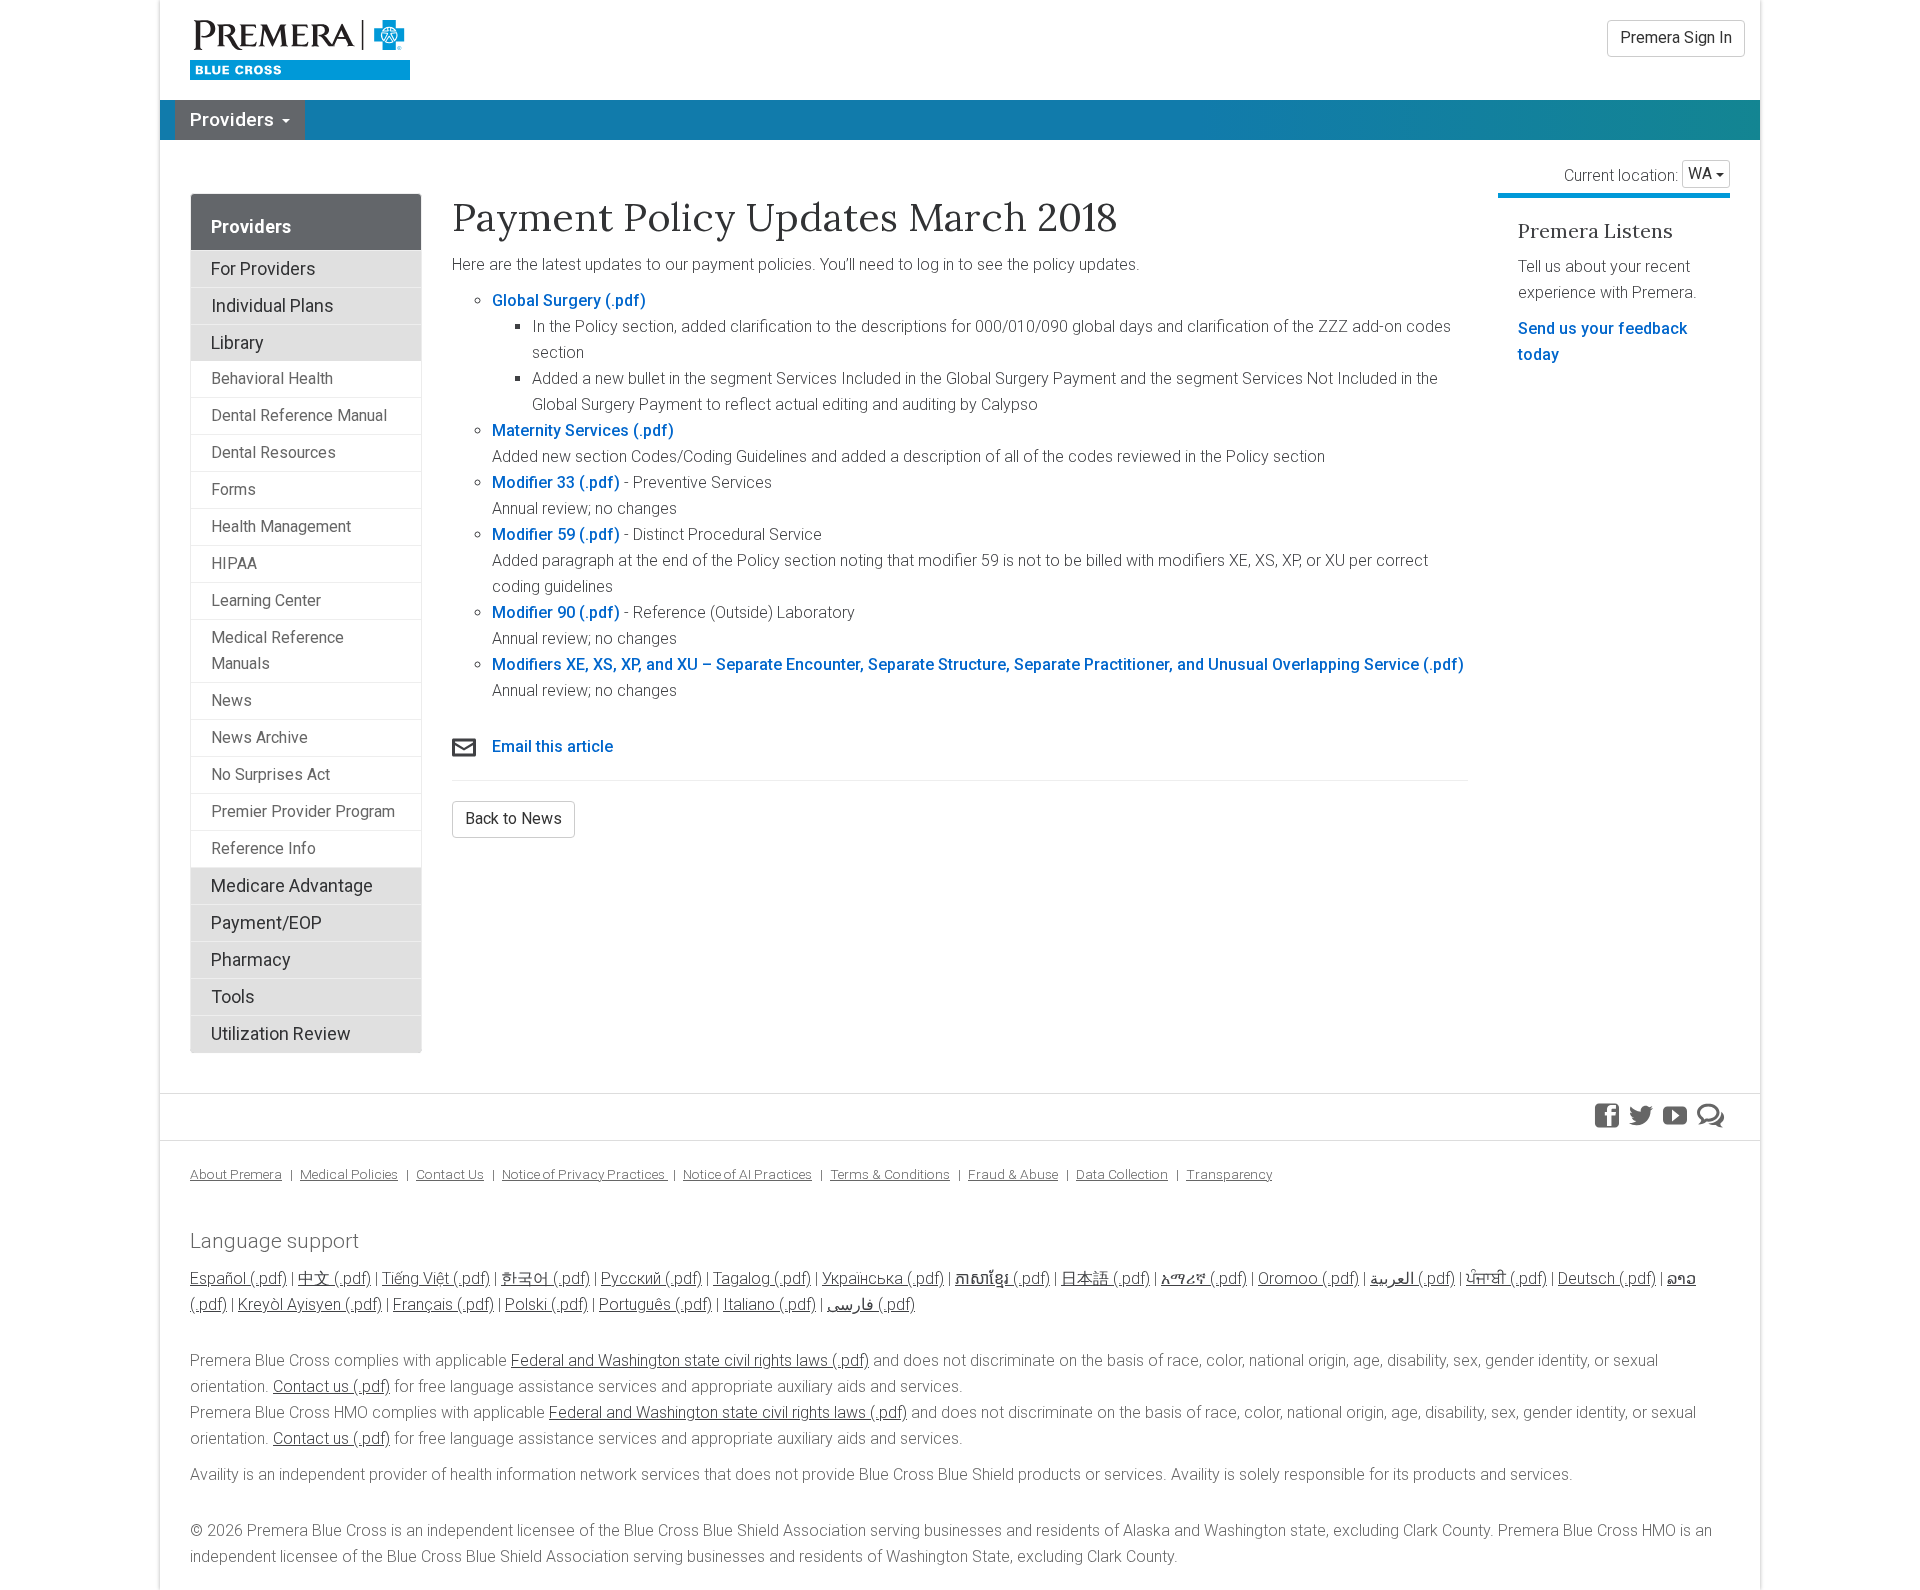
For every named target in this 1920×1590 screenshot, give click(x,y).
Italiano (749, 1304)
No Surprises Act (270, 774)
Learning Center (266, 600)
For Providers (263, 268)
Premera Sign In (1676, 37)
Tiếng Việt (415, 1278)
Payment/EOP (266, 922)
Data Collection (1122, 1174)
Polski (526, 1304)
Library (237, 342)
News (231, 700)
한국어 (525, 1278)
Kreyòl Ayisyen (289, 1304)
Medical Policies (349, 1174)
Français (423, 1304)
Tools (233, 996)
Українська (862, 1278)
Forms (233, 489)
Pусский (631, 1278)
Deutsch (1586, 1278)
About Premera (236, 1174)
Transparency (1229, 1174)
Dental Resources (273, 452)
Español (218, 1278)
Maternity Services (562, 430)
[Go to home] (300, 50)
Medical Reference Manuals (277, 650)
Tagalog (741, 1278)
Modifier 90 (533, 612)
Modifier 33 (533, 482)
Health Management (281, 526)
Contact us (311, 1386)
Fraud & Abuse (1013, 1174)
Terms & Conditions (890, 1174)
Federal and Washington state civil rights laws (669, 1360)
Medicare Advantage (292, 885)
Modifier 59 (533, 534)
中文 (314, 1278)
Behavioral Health (272, 378)
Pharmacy (251, 959)
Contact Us (450, 1174)
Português (635, 1304)
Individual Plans (272, 305)
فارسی (850, 1304)
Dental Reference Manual (299, 415)
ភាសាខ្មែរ (982, 1278)
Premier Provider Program (303, 811)
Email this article (552, 746)
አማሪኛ (1183, 1278)
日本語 (1085, 1278)
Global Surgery (546, 300)
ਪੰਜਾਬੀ (1486, 1278)
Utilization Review (281, 1033)
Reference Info (263, 848)
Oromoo (1288, 1278)
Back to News (513, 818)
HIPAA (234, 563)
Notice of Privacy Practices (585, 1174)
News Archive (259, 737)
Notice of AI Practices (747, 1174)
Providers (232, 119)
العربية (1392, 1278)
